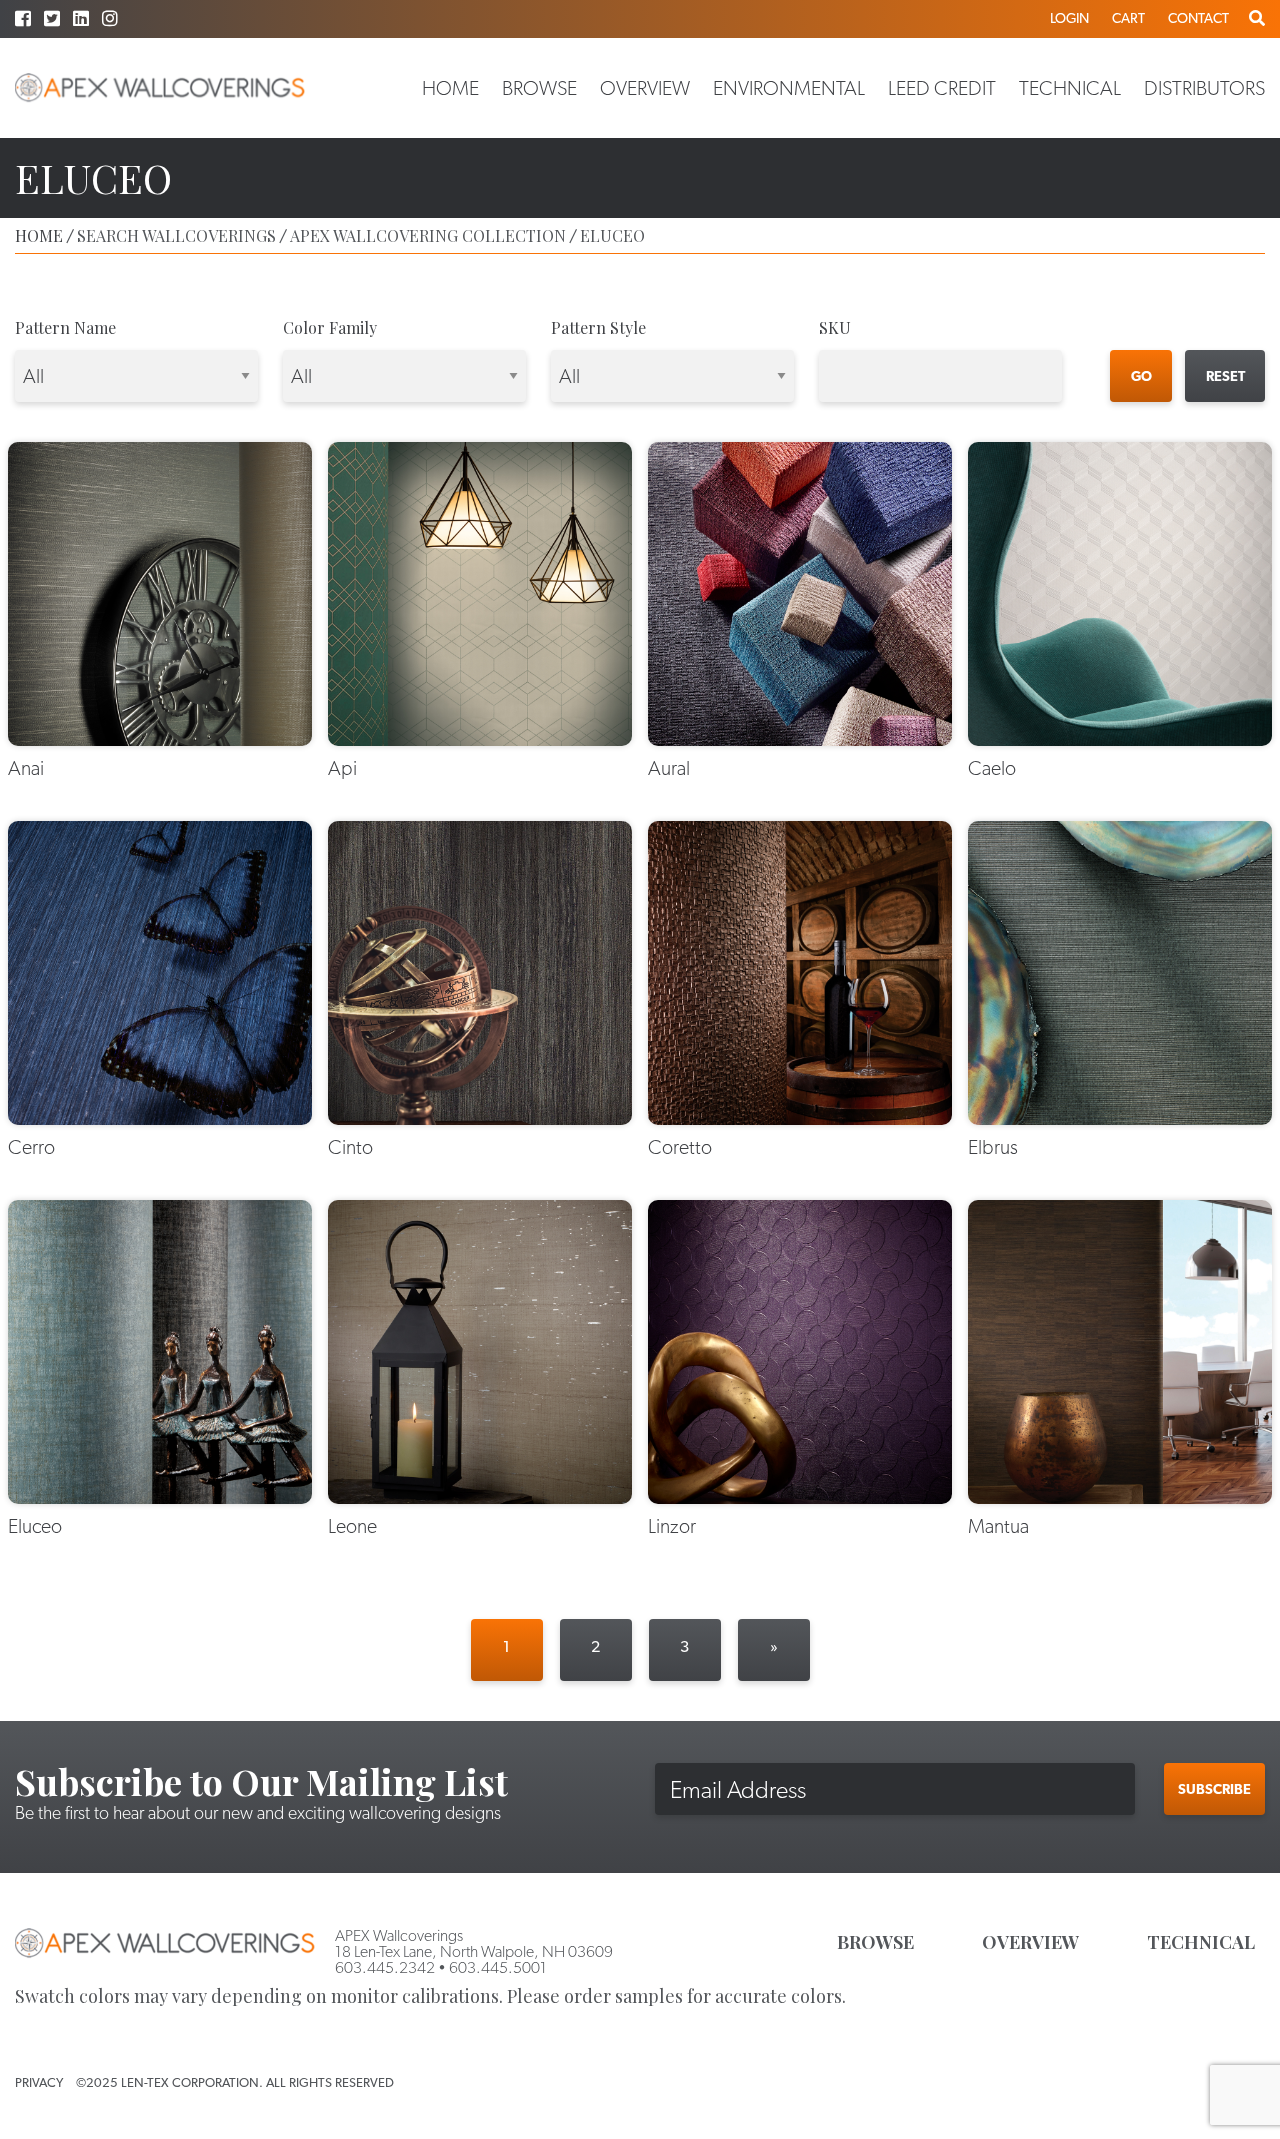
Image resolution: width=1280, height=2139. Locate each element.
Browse (539, 88)
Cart (1128, 18)
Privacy (39, 2082)
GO (1141, 376)
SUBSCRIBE (1214, 1789)
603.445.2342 (385, 1967)
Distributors (1204, 88)
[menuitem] (450, 88)
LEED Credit (942, 88)
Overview (645, 88)
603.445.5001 (498, 1967)
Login (1069, 18)
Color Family (330, 327)
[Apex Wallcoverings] (160, 87)
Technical (1070, 88)
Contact (1198, 18)
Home (450, 88)
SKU (835, 327)
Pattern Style (598, 327)
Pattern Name (65, 327)
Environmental (789, 88)
